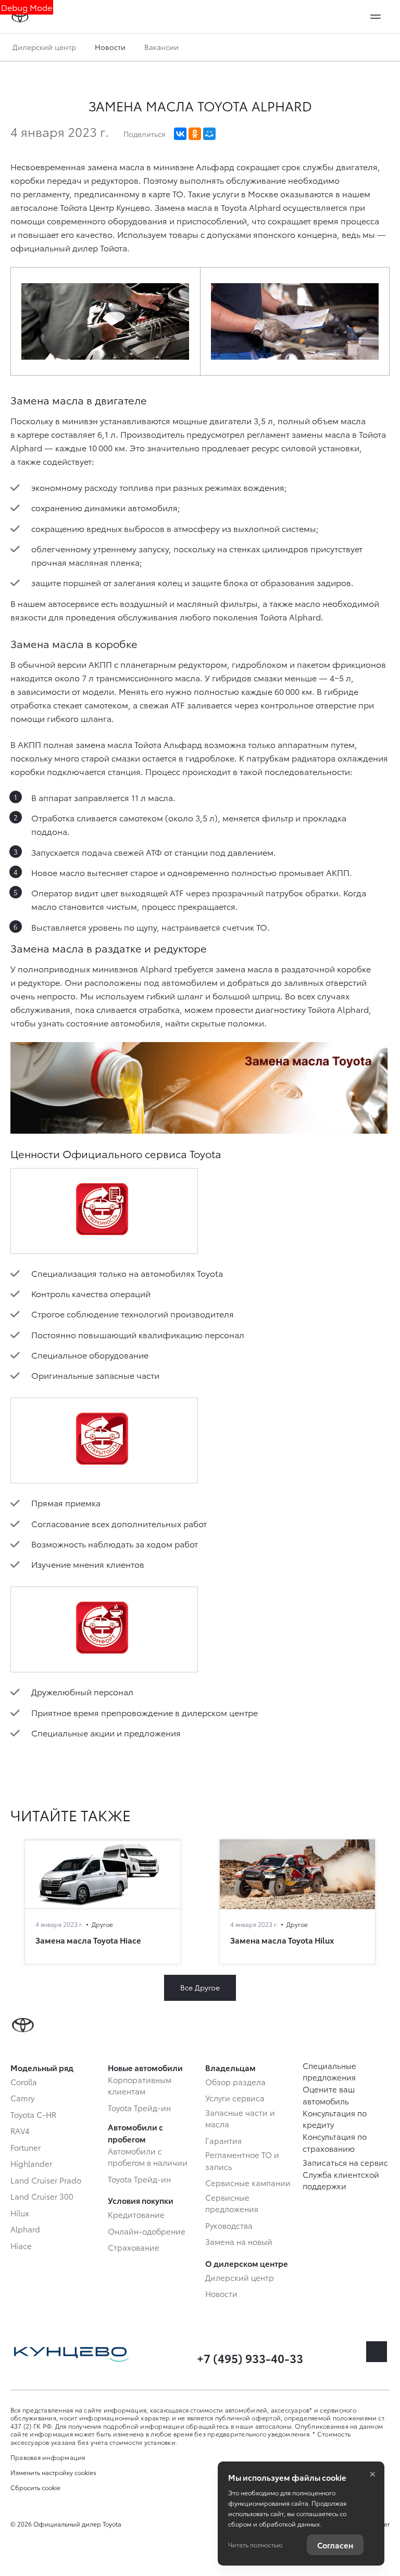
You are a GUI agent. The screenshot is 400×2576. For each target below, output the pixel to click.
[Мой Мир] (209, 134)
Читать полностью (255, 2545)
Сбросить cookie (35, 2488)
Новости (110, 47)
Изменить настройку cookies (53, 2472)
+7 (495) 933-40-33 (250, 2358)
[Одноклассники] (195, 134)
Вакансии (161, 47)
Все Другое (200, 1987)
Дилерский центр (44, 47)
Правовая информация (48, 2457)
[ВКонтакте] (180, 134)
